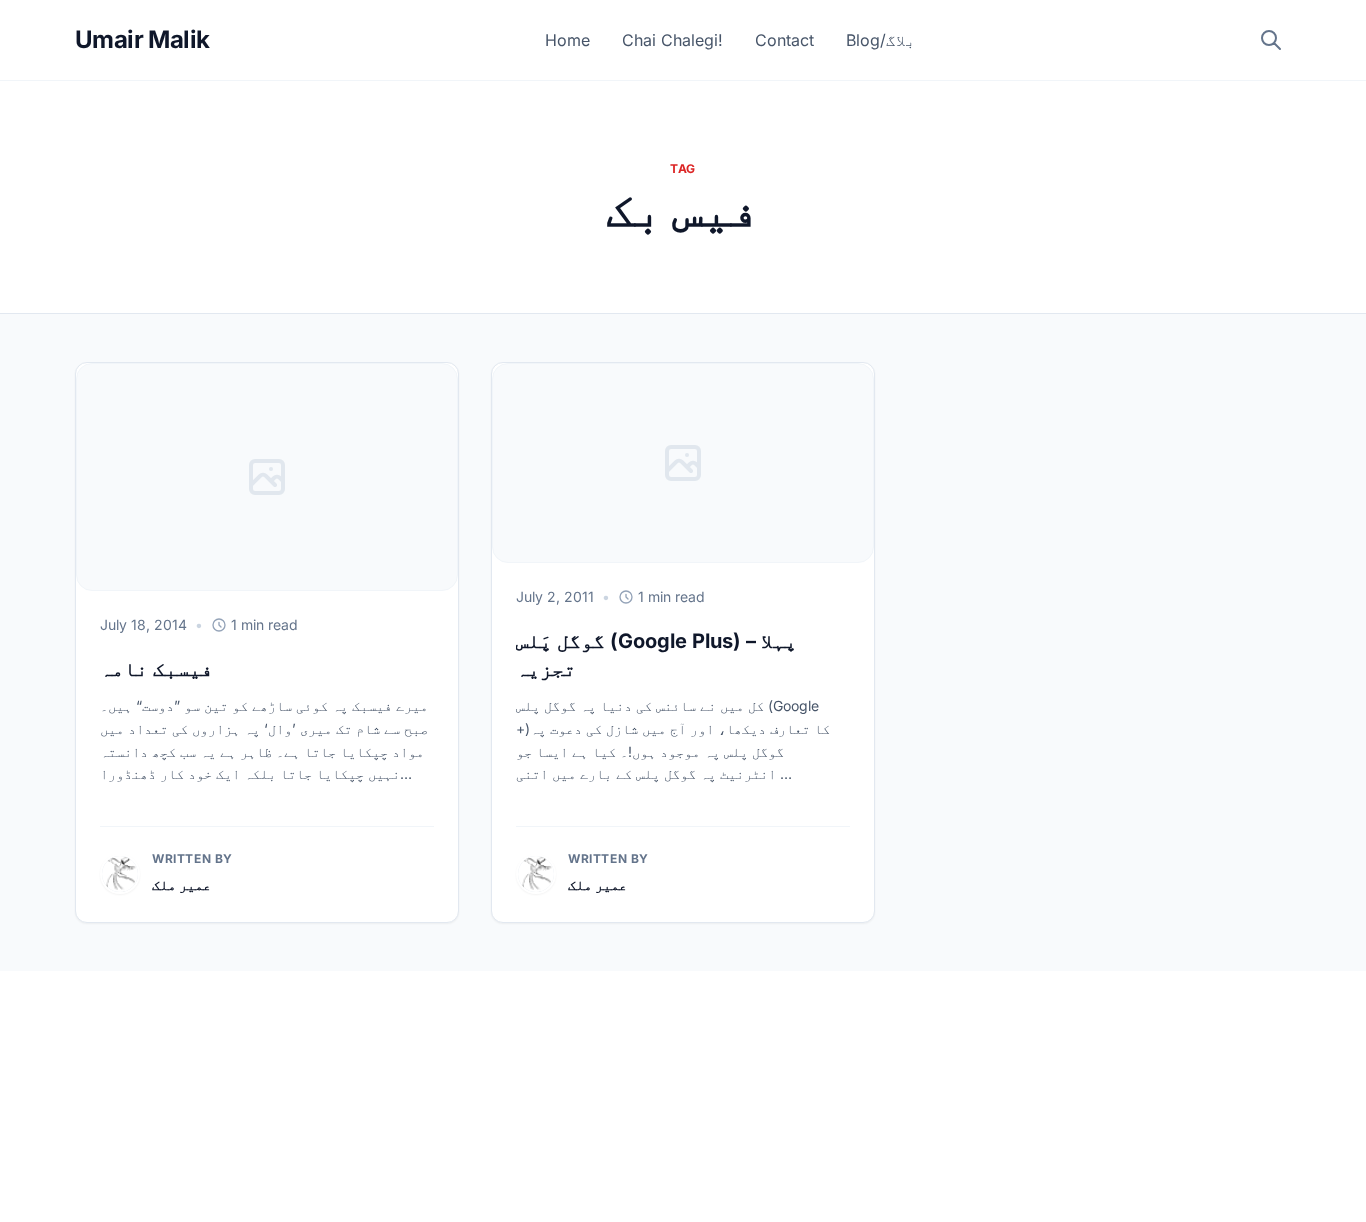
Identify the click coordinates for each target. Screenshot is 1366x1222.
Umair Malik (142, 39)
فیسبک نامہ (156, 669)
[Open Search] (1271, 40)
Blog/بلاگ (881, 40)
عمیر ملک (181, 884)
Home (567, 40)
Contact (784, 40)
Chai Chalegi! (672, 40)
